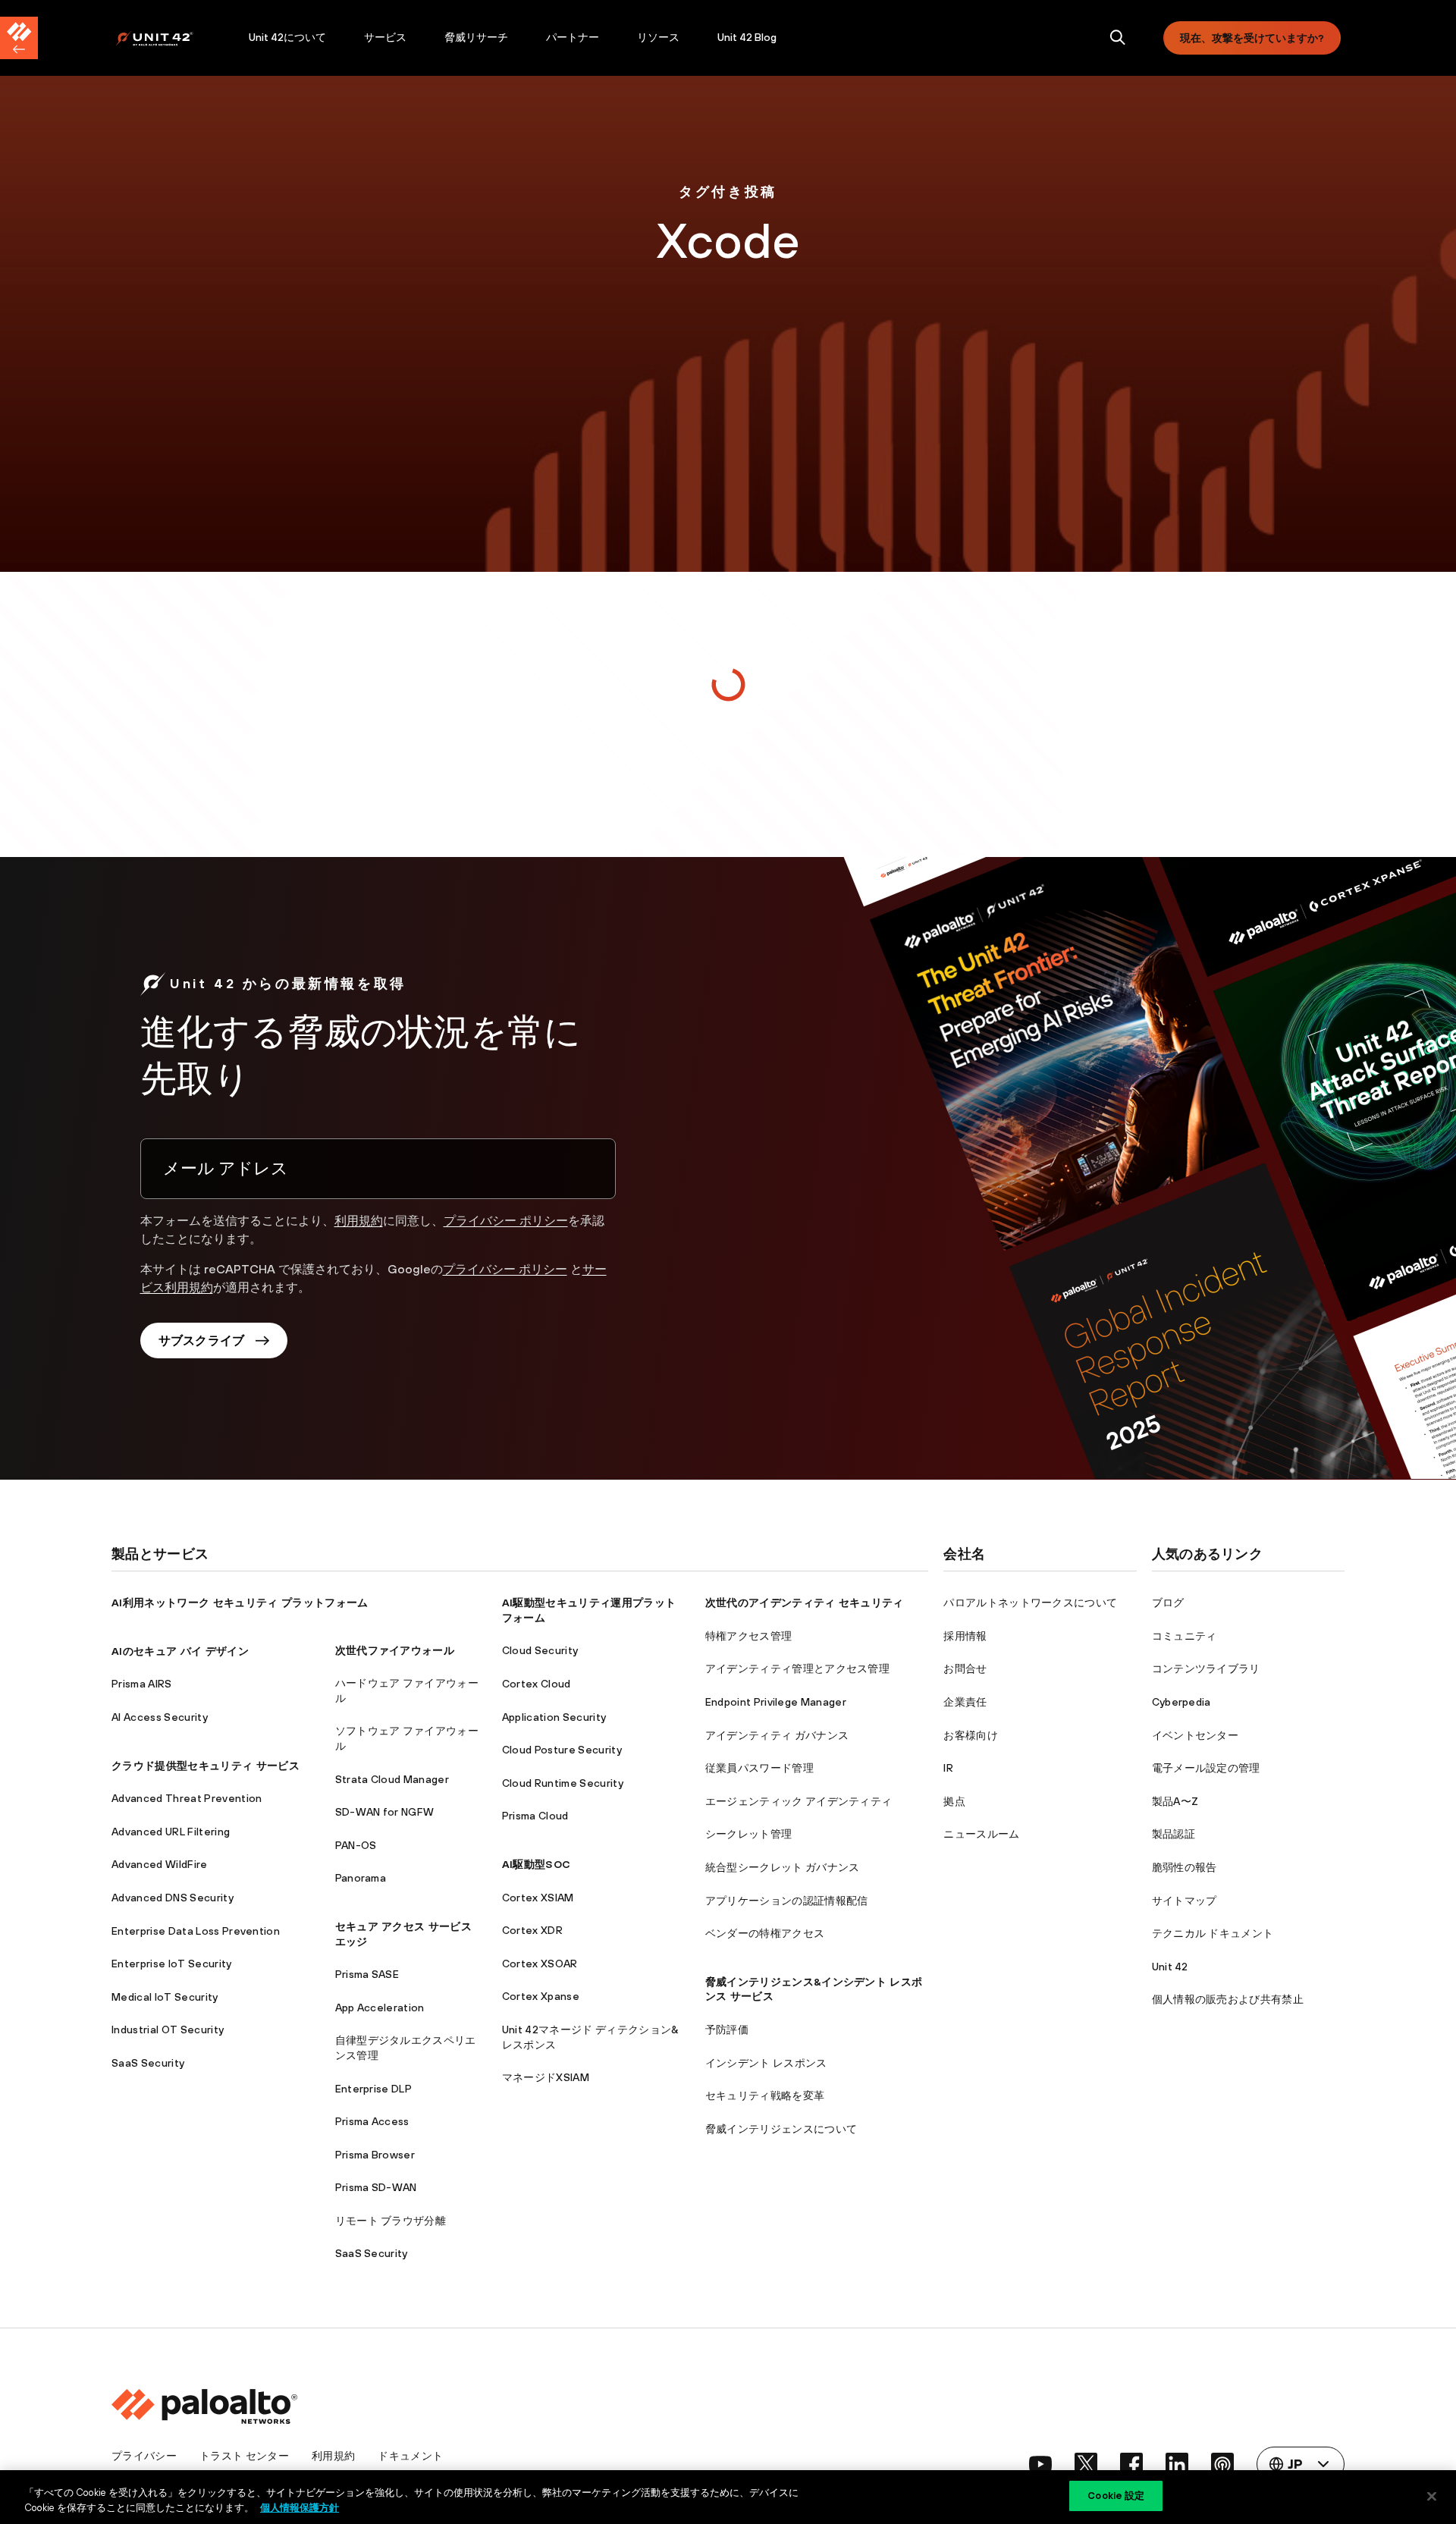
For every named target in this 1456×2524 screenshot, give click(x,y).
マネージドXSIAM (546, 2077)
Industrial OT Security (168, 2030)
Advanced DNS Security (173, 1898)
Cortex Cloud (537, 1684)
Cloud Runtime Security (563, 1783)
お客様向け (971, 1735)
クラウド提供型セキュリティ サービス (206, 1766)
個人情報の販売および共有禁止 (1228, 1999)
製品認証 (1174, 1834)
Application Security (554, 1717)
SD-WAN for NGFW (385, 1812)
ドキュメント (410, 2456)
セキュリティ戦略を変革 (765, 2095)
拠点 (954, 1801)
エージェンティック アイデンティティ (799, 1801)
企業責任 (965, 1702)
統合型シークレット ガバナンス (783, 1867)
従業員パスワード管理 (759, 1768)
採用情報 (965, 1636)
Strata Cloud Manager (392, 1779)
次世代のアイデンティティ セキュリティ (805, 1603)
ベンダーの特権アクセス (765, 1933)
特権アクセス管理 (749, 1636)
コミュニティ (1185, 1636)
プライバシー (144, 2456)
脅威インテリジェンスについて (781, 2129)
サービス (385, 37)
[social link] (1040, 2464)
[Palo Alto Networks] (165, 38)
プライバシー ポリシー (506, 1220)
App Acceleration (380, 2008)
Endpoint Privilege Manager (776, 1702)
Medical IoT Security (165, 1997)
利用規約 (359, 1220)
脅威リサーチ (476, 37)
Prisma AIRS (142, 1684)
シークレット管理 (749, 1834)
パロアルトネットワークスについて (1030, 1603)
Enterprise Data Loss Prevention (196, 1931)
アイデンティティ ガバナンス (777, 1735)
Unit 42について (287, 37)
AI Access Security (160, 1717)
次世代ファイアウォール (395, 1650)
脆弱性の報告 (1185, 1867)
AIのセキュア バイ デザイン (180, 1651)
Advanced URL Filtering (171, 1832)
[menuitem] (173, 38)
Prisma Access (372, 2121)
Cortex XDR (532, 1930)
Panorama (361, 1878)
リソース (658, 37)
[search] (1118, 38)
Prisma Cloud (535, 1816)
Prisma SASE (367, 1974)
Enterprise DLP (373, 2089)
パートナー (573, 37)
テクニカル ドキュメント (1213, 1933)
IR (948, 1768)
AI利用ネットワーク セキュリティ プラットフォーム (240, 1603)
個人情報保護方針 (300, 2508)
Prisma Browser (375, 2155)
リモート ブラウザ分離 (391, 2221)
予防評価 (727, 2030)
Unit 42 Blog (747, 37)
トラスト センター (244, 2456)
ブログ (1168, 1603)
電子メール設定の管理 (1206, 1768)
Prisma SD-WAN (376, 2187)
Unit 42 (1170, 1967)
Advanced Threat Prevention (187, 1798)
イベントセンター (1196, 1735)
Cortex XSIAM (538, 1898)
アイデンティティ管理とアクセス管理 (797, 1669)
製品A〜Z (1175, 1801)
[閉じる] (1432, 2496)
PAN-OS (356, 1845)
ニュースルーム (981, 1834)
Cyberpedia (1181, 1702)
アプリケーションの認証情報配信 (787, 1901)
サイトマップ (1185, 1901)
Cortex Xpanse (541, 1996)
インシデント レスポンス (766, 2063)
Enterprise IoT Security (171, 1964)
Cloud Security (540, 1650)
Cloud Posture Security (562, 1750)
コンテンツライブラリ (1206, 1669)
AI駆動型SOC (537, 1864)
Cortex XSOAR (540, 1964)
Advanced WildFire (159, 1864)
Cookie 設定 (1116, 2496)
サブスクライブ (202, 1340)
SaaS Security (148, 2063)
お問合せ (965, 1669)
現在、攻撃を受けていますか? (1252, 38)
